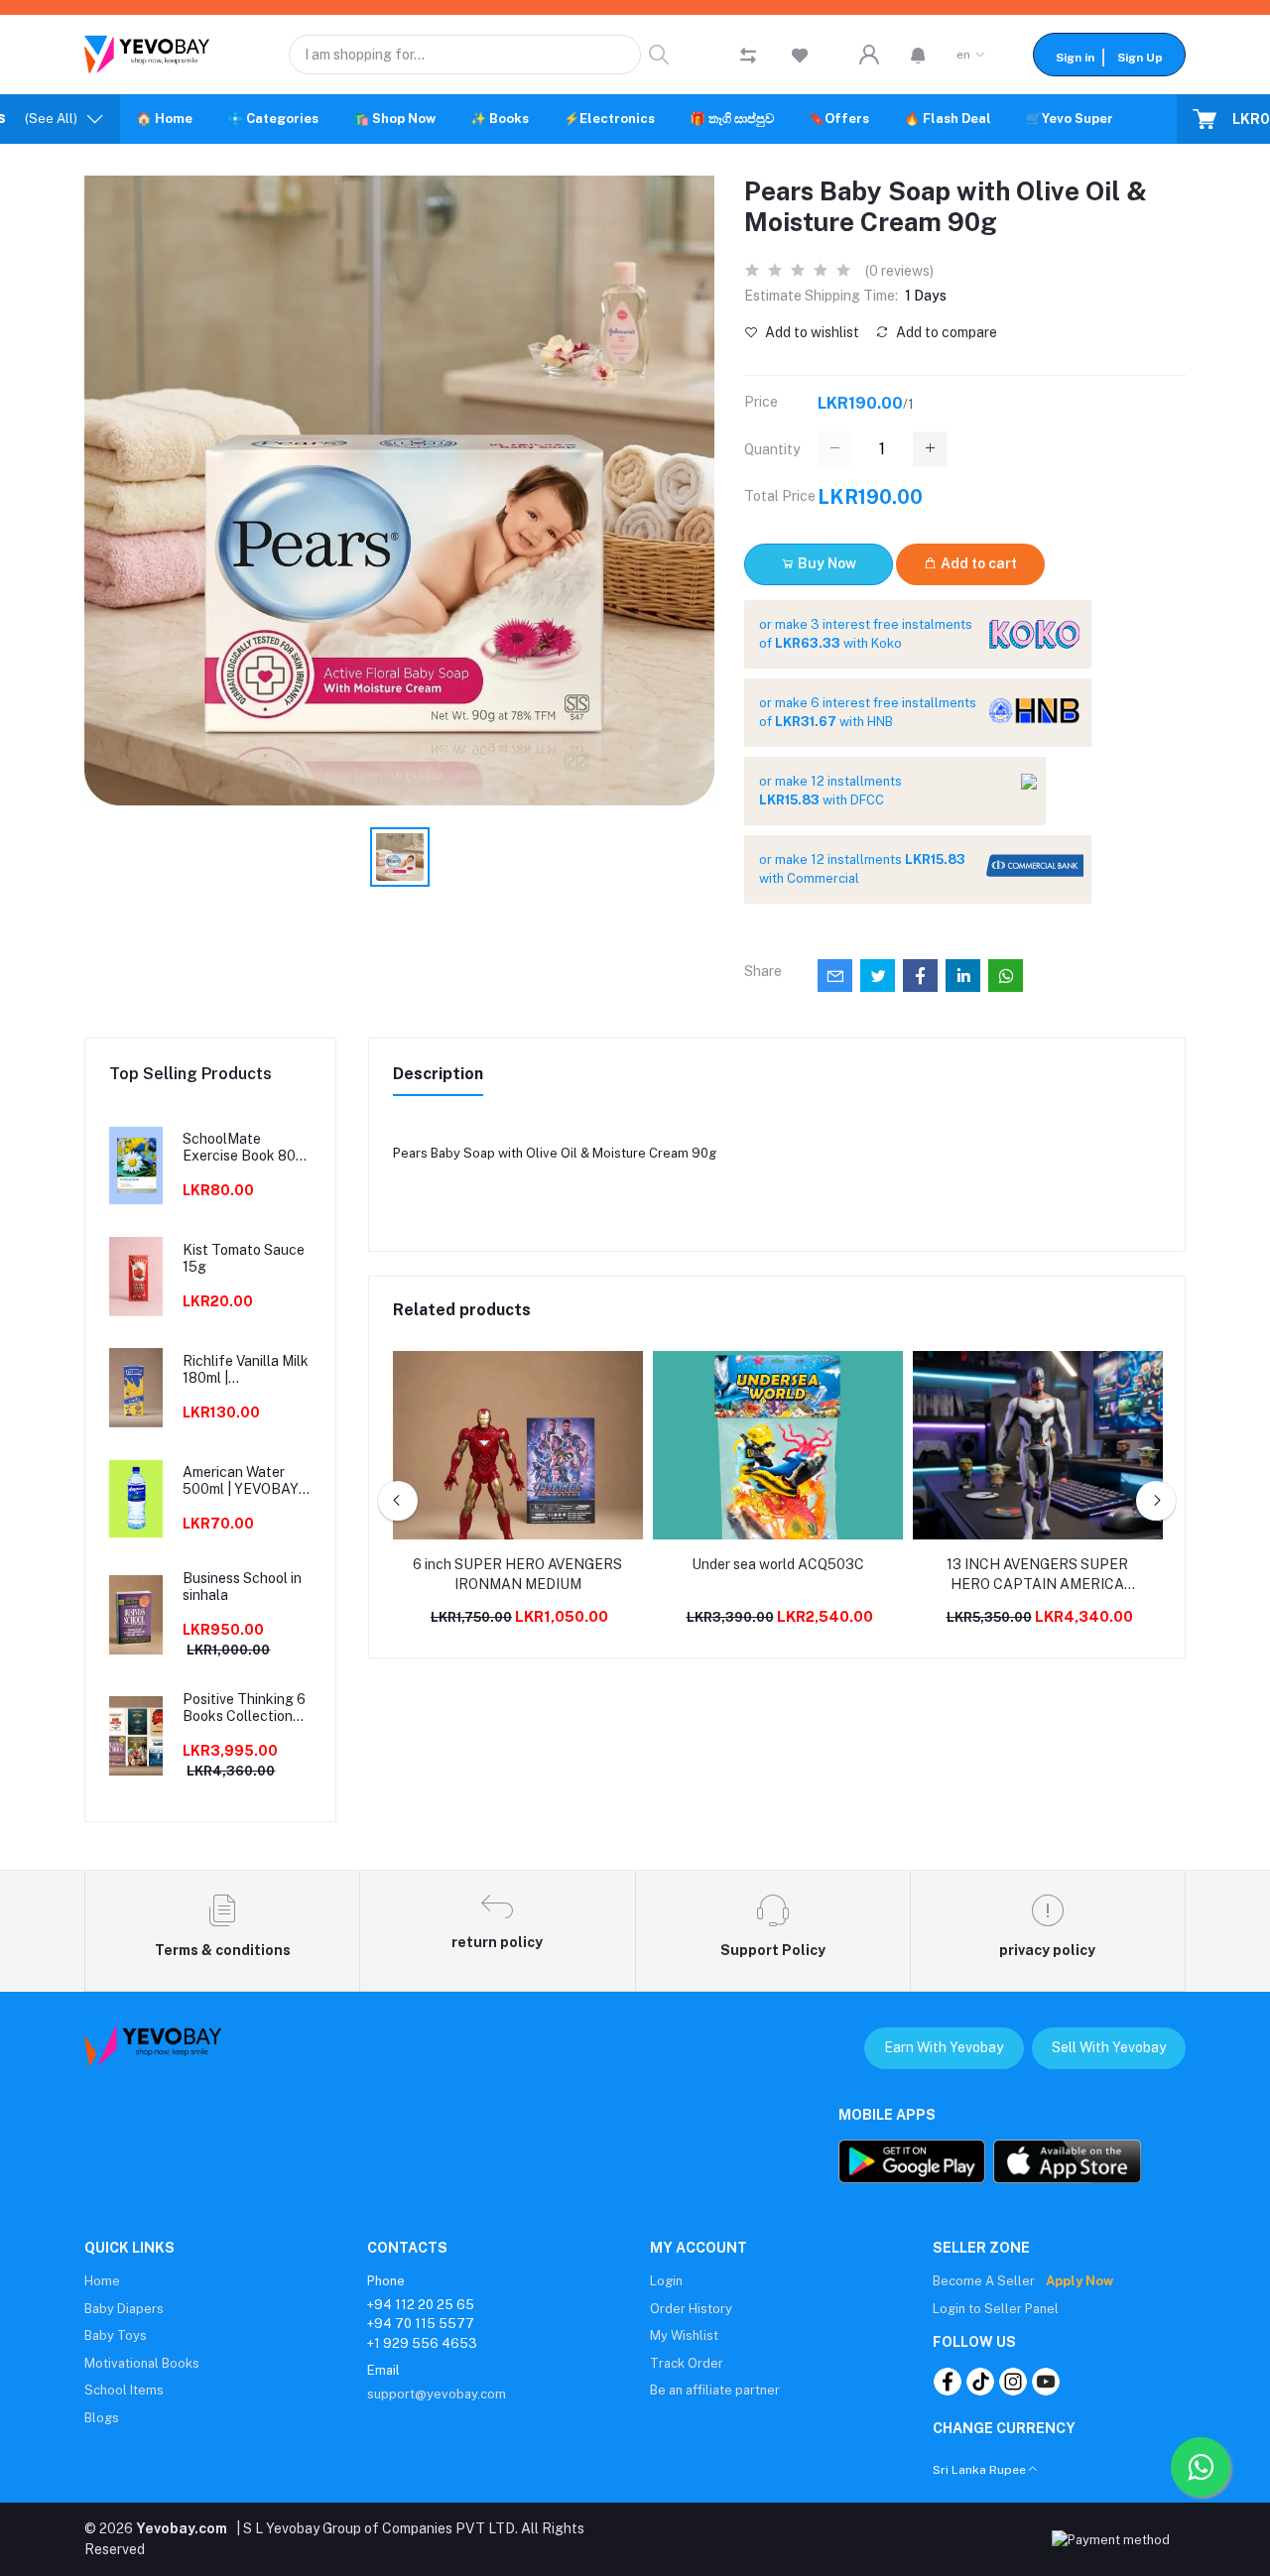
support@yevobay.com (437, 2394)
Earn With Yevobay (944, 2047)
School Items (124, 2390)
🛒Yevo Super (1070, 119)
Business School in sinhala (242, 1587)
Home (102, 2281)
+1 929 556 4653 (422, 2343)
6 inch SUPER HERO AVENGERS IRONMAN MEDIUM (517, 1574)
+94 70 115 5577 (421, 2324)
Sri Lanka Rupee (979, 2470)
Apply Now (1079, 2281)
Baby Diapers (124, 2309)
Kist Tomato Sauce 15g (244, 1258)
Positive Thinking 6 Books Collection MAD (244, 1708)
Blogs (102, 2418)
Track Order (687, 2363)
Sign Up (1140, 58)
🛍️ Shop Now (394, 119)
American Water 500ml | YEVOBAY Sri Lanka (241, 1481)
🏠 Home (164, 119)
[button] (918, 55)
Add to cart (977, 563)
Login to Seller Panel (996, 2309)
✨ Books (500, 119)
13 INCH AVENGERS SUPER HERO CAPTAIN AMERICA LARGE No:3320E (1037, 1575)
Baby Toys (116, 2335)
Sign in (1075, 58)
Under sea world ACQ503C (778, 1564)
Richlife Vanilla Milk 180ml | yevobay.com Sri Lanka (246, 1370)
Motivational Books (142, 2363)
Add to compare (945, 332)
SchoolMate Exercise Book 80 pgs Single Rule (239, 1148)
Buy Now (825, 563)
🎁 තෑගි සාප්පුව (732, 119)
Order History (691, 2309)
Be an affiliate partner (715, 2390)
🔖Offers (839, 119)
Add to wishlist (811, 332)
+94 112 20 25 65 (421, 2305)
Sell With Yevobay (1109, 2047)
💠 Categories (273, 119)
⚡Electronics (609, 119)
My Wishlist (684, 2335)
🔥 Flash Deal (948, 119)
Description (438, 1074)
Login (666, 2281)
